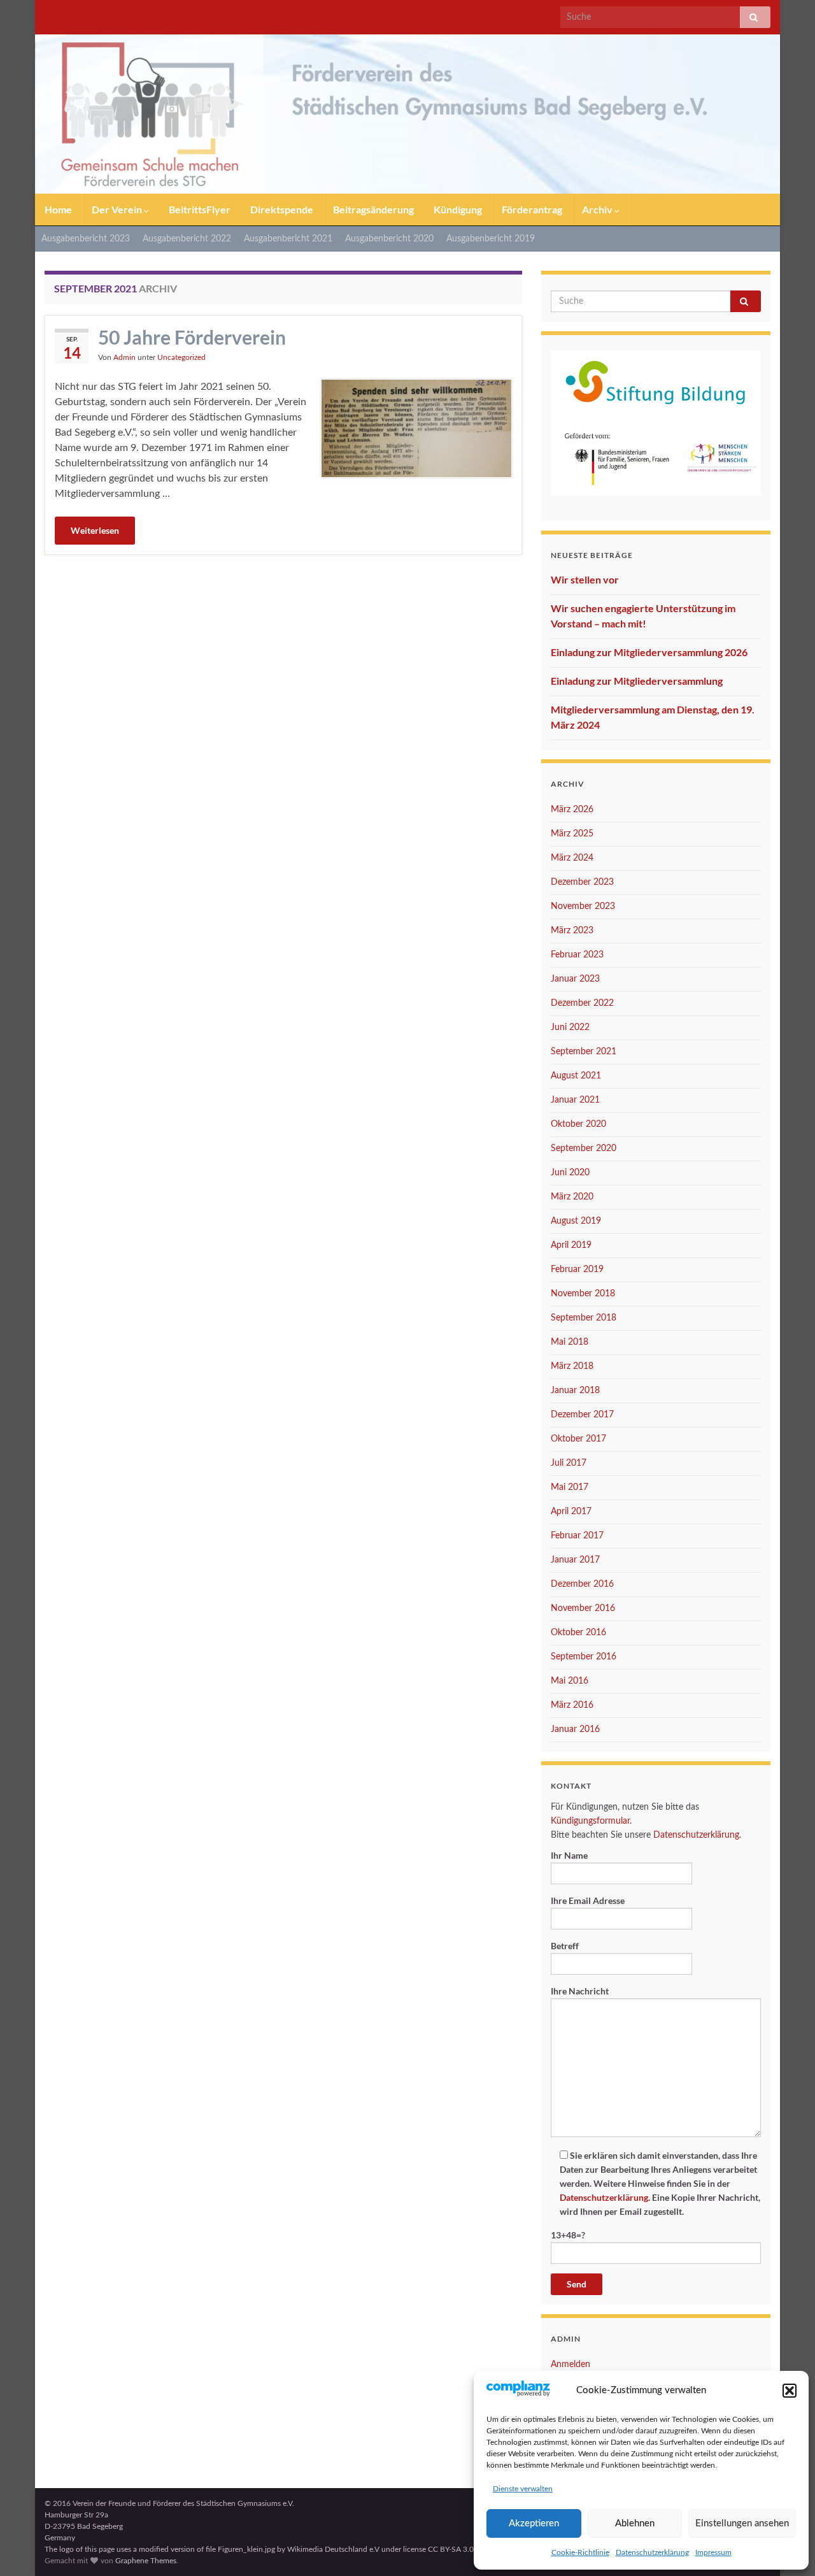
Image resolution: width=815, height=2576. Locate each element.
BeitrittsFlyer (200, 209)
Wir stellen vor (585, 579)
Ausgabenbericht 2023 (86, 239)
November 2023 (583, 906)
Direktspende (282, 209)
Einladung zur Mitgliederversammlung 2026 (649, 652)
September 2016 (584, 1657)
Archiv (598, 209)
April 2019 (571, 1245)
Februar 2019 (577, 1270)
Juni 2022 (570, 1027)
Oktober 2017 (578, 1439)
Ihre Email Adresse (588, 1900)
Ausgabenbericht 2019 (491, 239)
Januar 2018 (575, 1391)
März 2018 (572, 1366)
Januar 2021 (575, 1100)
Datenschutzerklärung (652, 2552)
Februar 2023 (577, 955)
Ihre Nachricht (580, 1991)
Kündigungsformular (590, 1821)
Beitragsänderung (373, 209)
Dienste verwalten (523, 2489)
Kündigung (458, 209)
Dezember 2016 (582, 1584)
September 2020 (584, 1148)
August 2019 (576, 1221)
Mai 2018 (570, 1342)
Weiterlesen (95, 530)
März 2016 (572, 1705)
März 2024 (572, 858)
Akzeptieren (534, 2523)
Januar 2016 (575, 1729)
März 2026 (572, 810)
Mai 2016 (570, 1681)
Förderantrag (532, 209)
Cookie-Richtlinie (580, 2552)
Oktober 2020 (578, 1124)
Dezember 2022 (582, 1003)
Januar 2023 (575, 979)
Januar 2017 (575, 1560)
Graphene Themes (146, 2561)
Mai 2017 (570, 1487)
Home (58, 209)
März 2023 (572, 931)
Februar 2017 (577, 1536)
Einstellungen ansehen (742, 2523)
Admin (124, 357)
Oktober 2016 (578, 1633)
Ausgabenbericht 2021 (288, 239)
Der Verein (118, 209)
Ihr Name (569, 1855)
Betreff (565, 1946)
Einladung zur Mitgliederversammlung (637, 681)
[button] (790, 2391)
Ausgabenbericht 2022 (187, 239)
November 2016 (583, 1608)
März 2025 (572, 834)
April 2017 (571, 1512)
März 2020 (572, 1197)
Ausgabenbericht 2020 (389, 239)
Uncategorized (181, 357)
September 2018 (584, 1318)
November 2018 (583, 1294)
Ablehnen (635, 2523)
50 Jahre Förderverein (192, 337)
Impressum (713, 2552)
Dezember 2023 (582, 882)
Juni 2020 (570, 1173)
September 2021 (584, 1052)
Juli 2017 (569, 1463)
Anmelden (570, 2365)
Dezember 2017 (582, 1415)
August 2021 (576, 1076)
